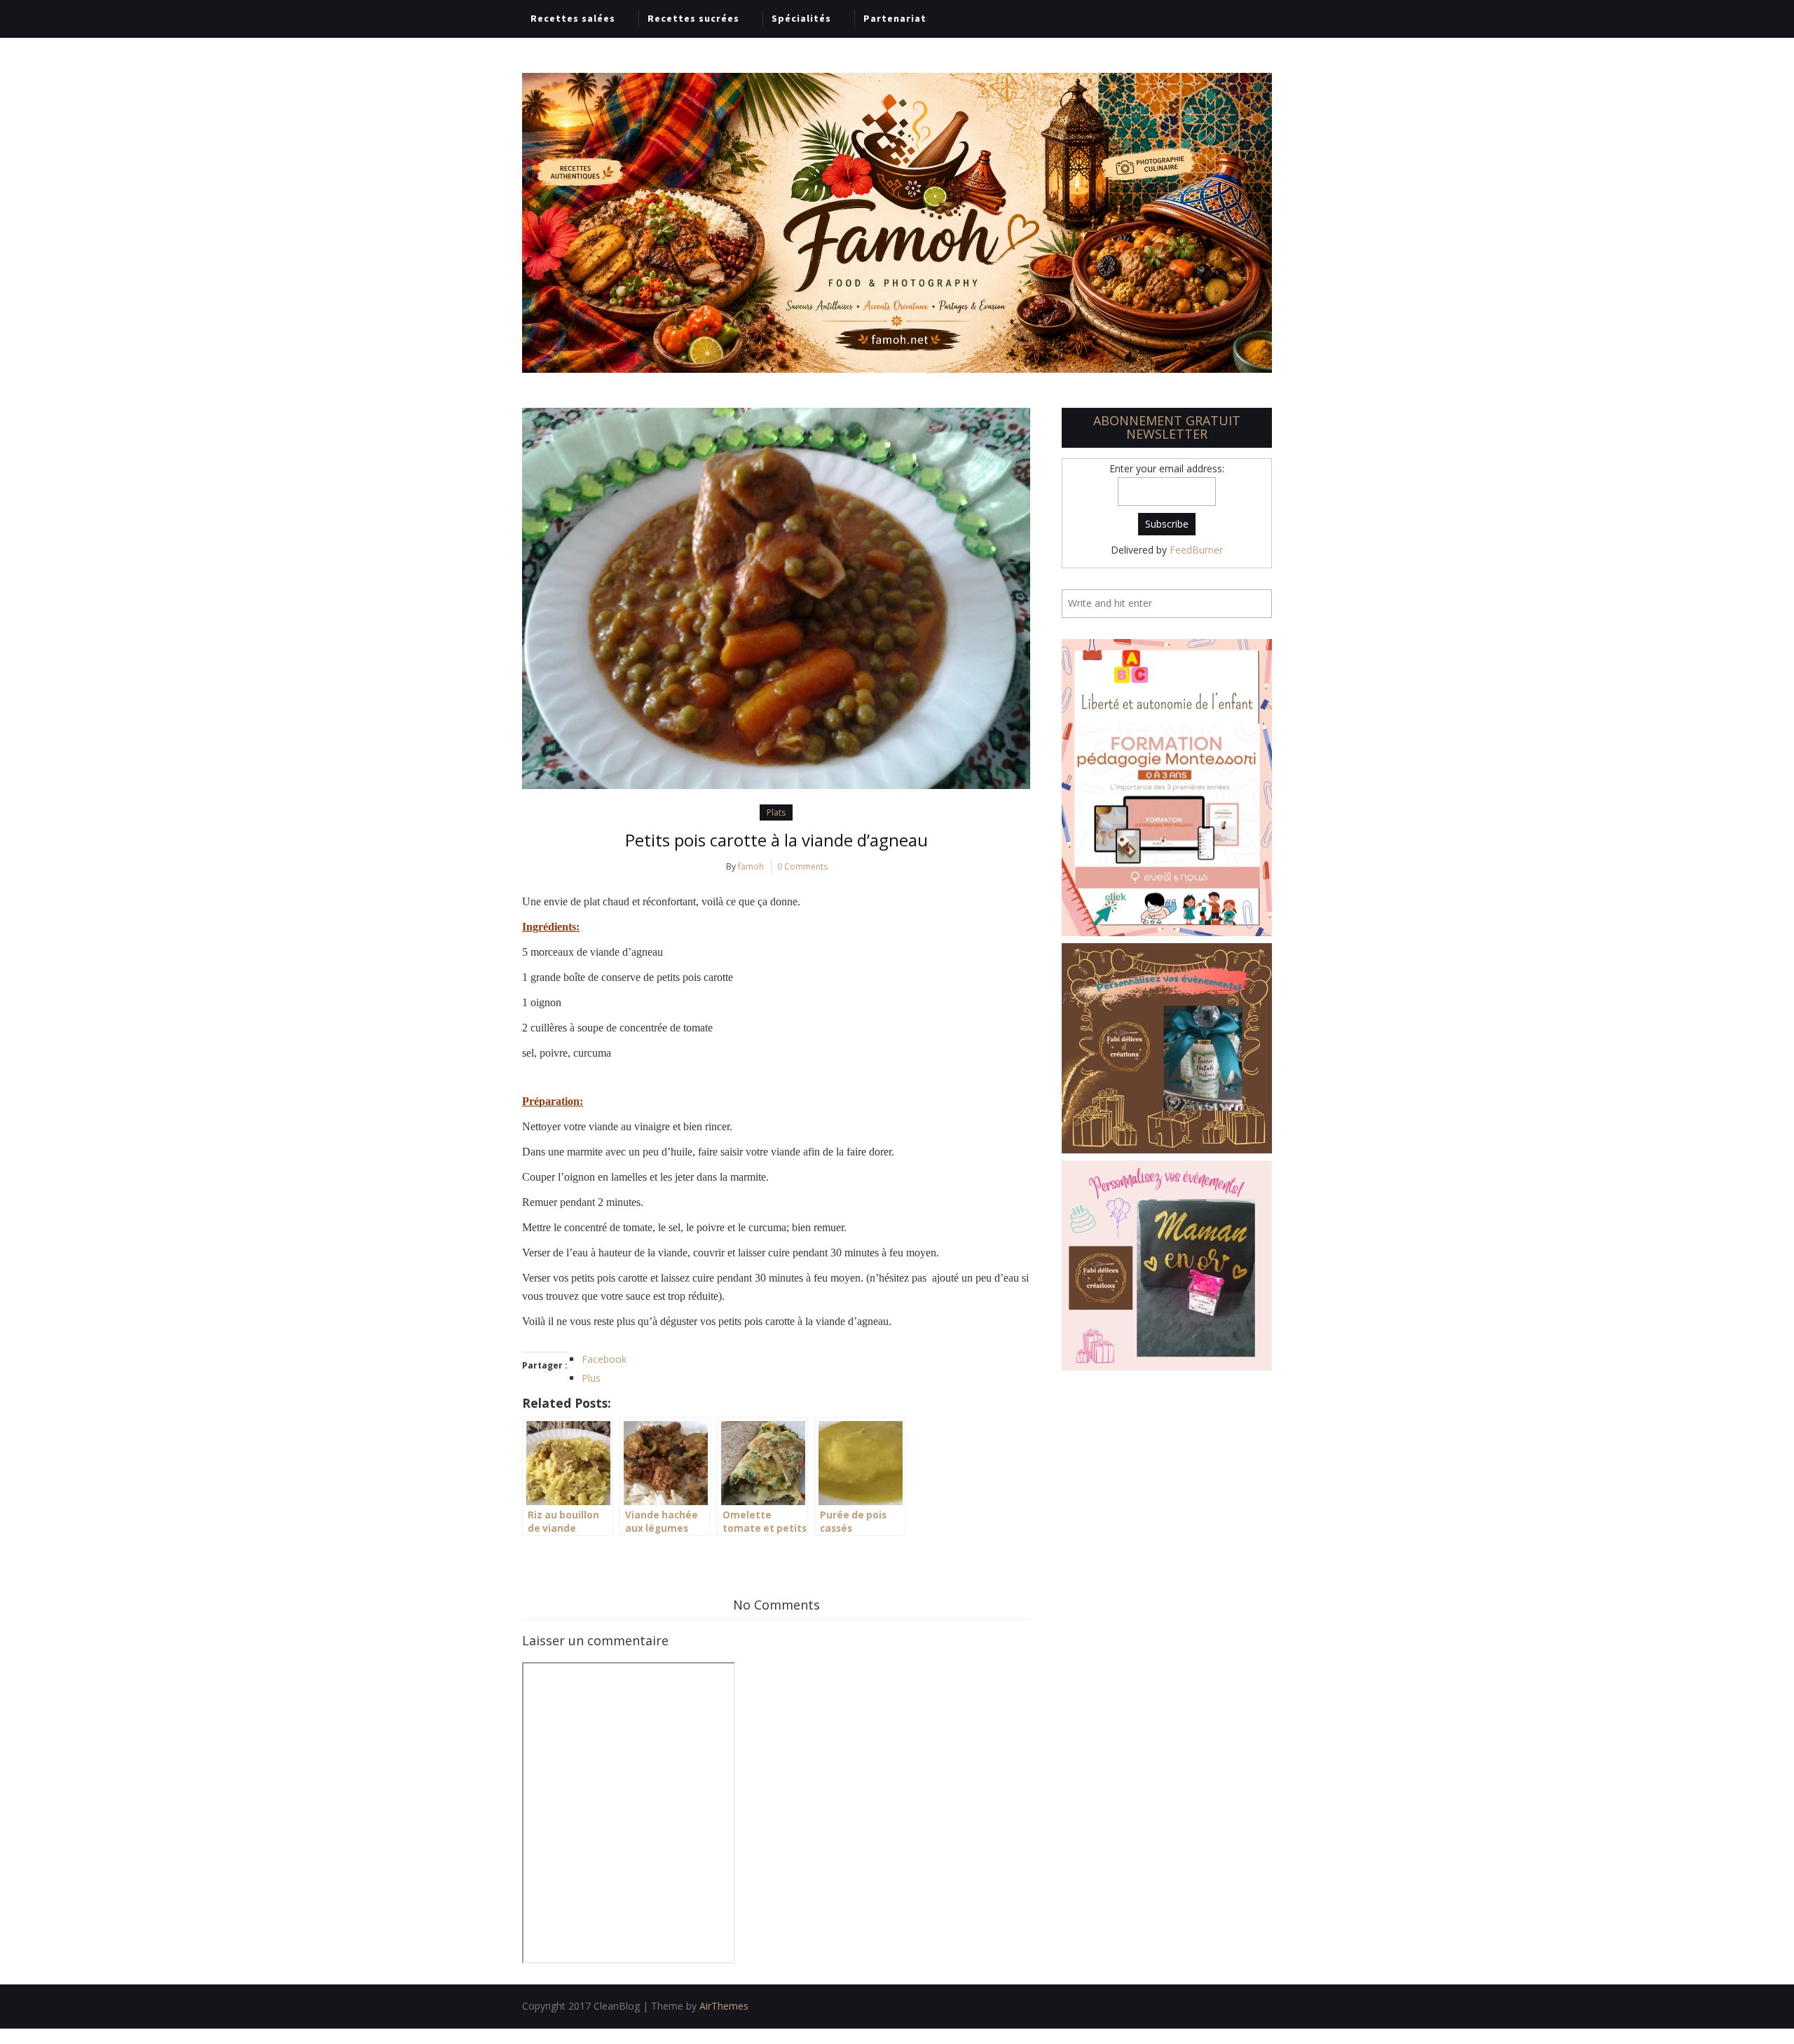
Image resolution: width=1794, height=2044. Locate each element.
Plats (776, 812)
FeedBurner (1196, 550)
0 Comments (802, 866)
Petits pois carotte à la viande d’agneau (776, 840)
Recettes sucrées (693, 18)
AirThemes (724, 2006)
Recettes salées (573, 18)
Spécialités (801, 18)
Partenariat (895, 18)
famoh (751, 866)
